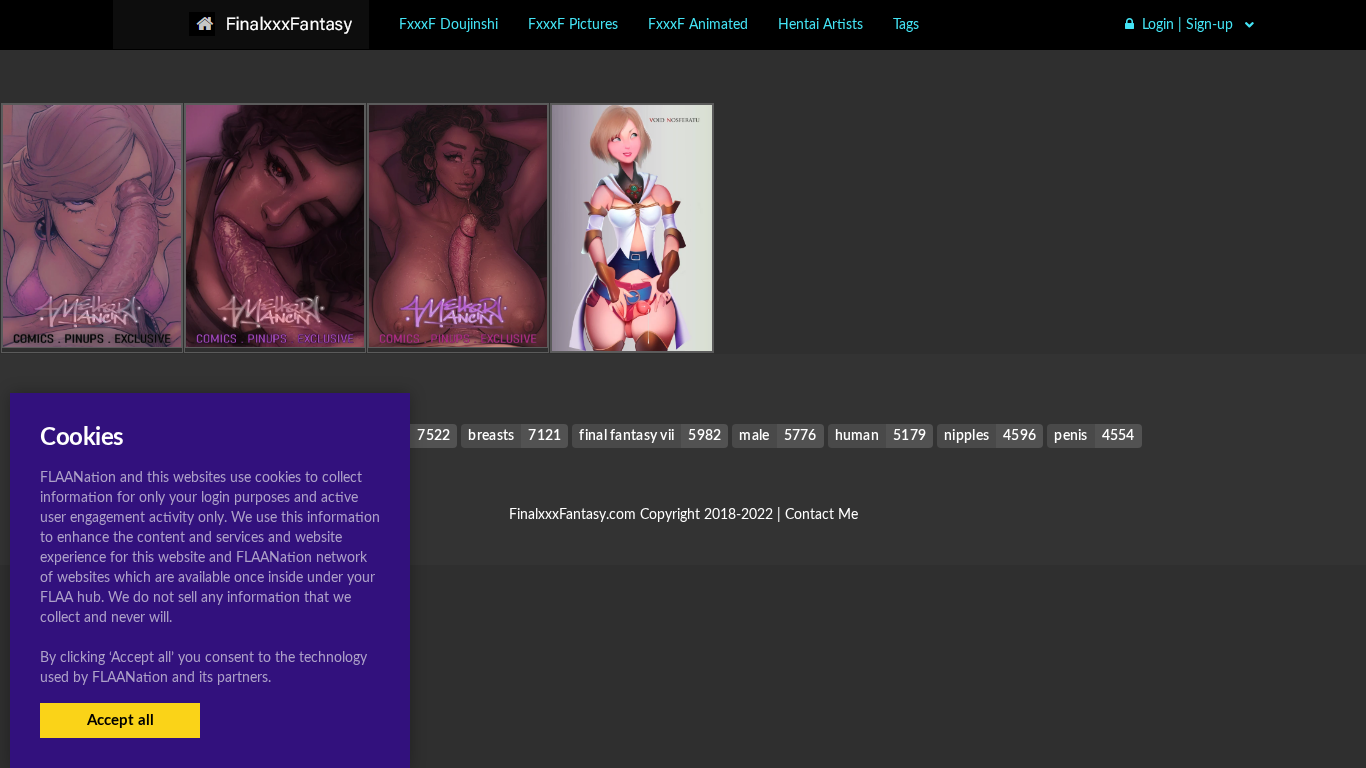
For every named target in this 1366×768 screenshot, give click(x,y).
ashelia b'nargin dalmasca (632, 310)
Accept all (120, 720)
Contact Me (821, 515)
